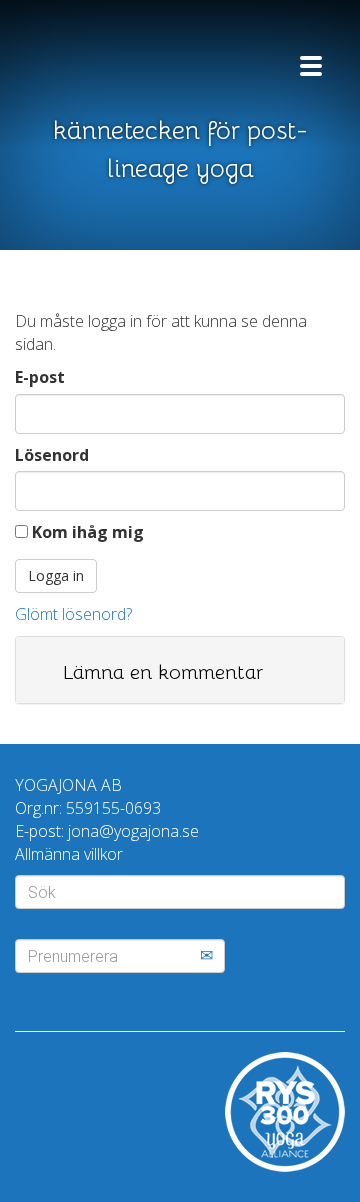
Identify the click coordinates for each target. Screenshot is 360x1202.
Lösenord (52, 455)
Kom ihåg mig (86, 532)
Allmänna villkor (69, 854)
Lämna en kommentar (163, 672)
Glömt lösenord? (73, 614)
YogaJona (135, 57)
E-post (40, 377)
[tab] (180, 670)
